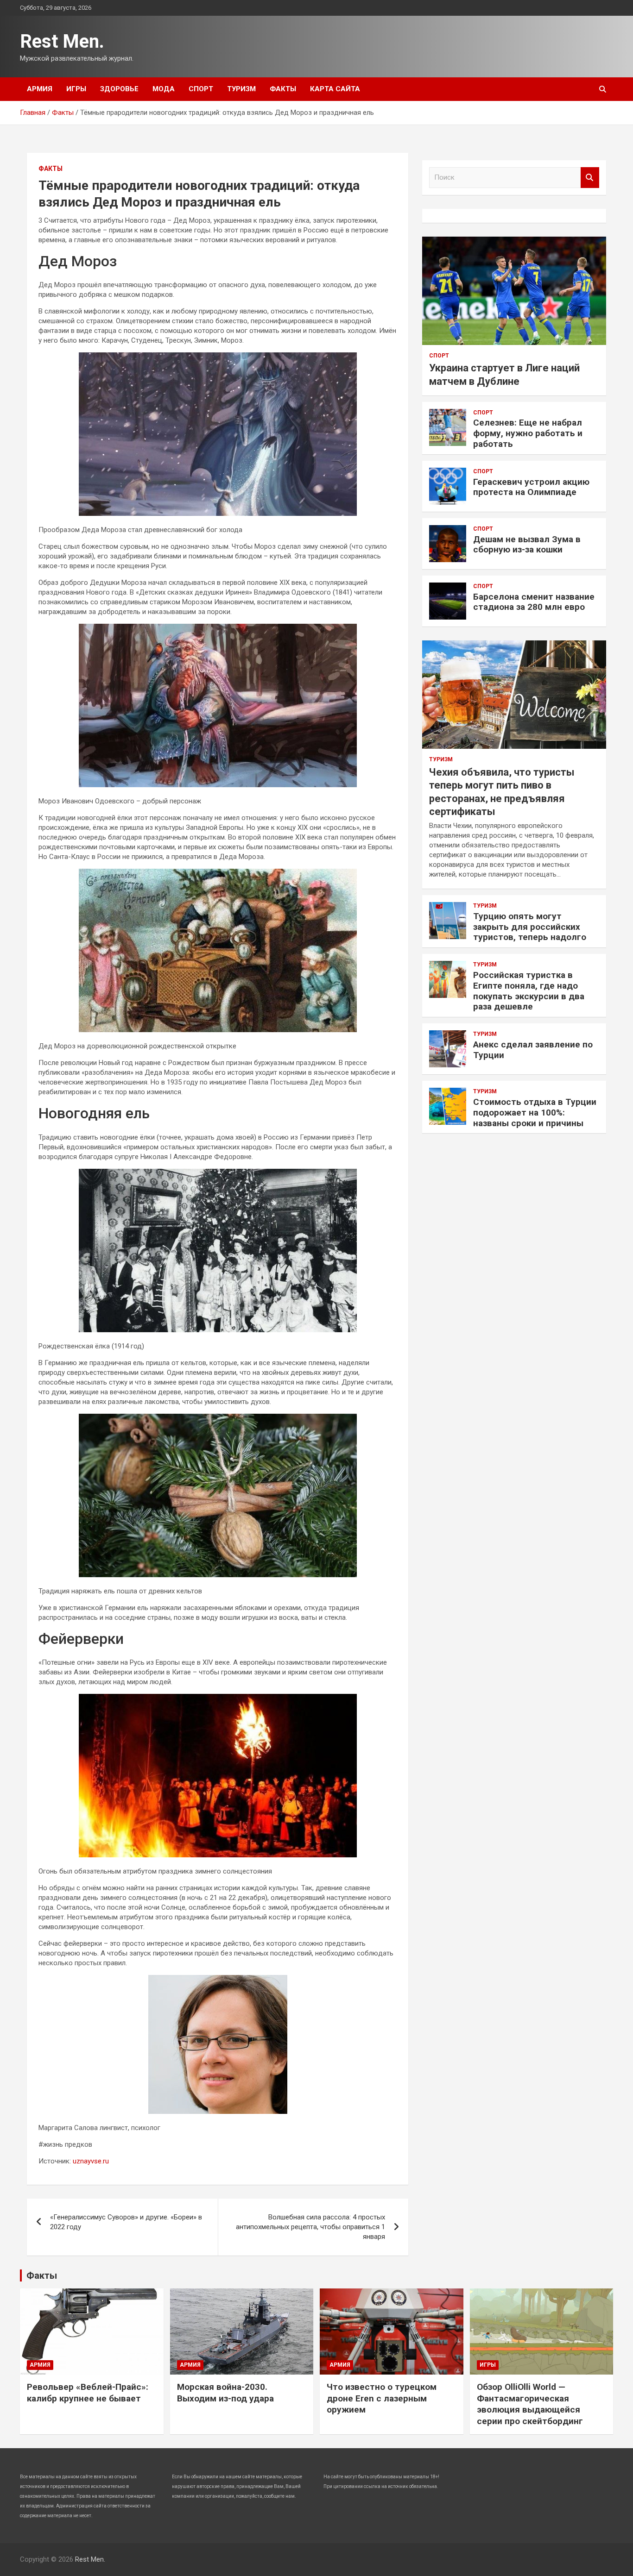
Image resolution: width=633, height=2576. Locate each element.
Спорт (201, 89)
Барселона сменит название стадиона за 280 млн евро (534, 602)
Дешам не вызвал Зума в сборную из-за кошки (527, 545)
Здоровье (119, 89)
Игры (76, 89)
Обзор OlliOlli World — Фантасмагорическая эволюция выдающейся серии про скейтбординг (530, 2404)
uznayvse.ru (91, 2161)
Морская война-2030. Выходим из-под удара (225, 2393)
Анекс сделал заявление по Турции (533, 1050)
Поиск (590, 178)
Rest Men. (62, 41)
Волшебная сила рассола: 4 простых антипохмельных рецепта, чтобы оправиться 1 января (310, 2227)
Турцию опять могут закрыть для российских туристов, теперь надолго (530, 927)
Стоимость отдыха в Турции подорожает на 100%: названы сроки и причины (535, 1113)
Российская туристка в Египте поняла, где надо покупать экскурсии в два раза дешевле (529, 991)
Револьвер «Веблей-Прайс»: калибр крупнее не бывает (88, 2393)
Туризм (241, 89)
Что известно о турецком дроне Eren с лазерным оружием (382, 2398)
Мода (164, 89)
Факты (283, 89)
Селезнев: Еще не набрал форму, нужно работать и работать (528, 433)
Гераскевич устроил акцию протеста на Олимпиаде (531, 487)
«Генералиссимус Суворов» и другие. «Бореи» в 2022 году (126, 2222)
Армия (40, 89)
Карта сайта (335, 89)
